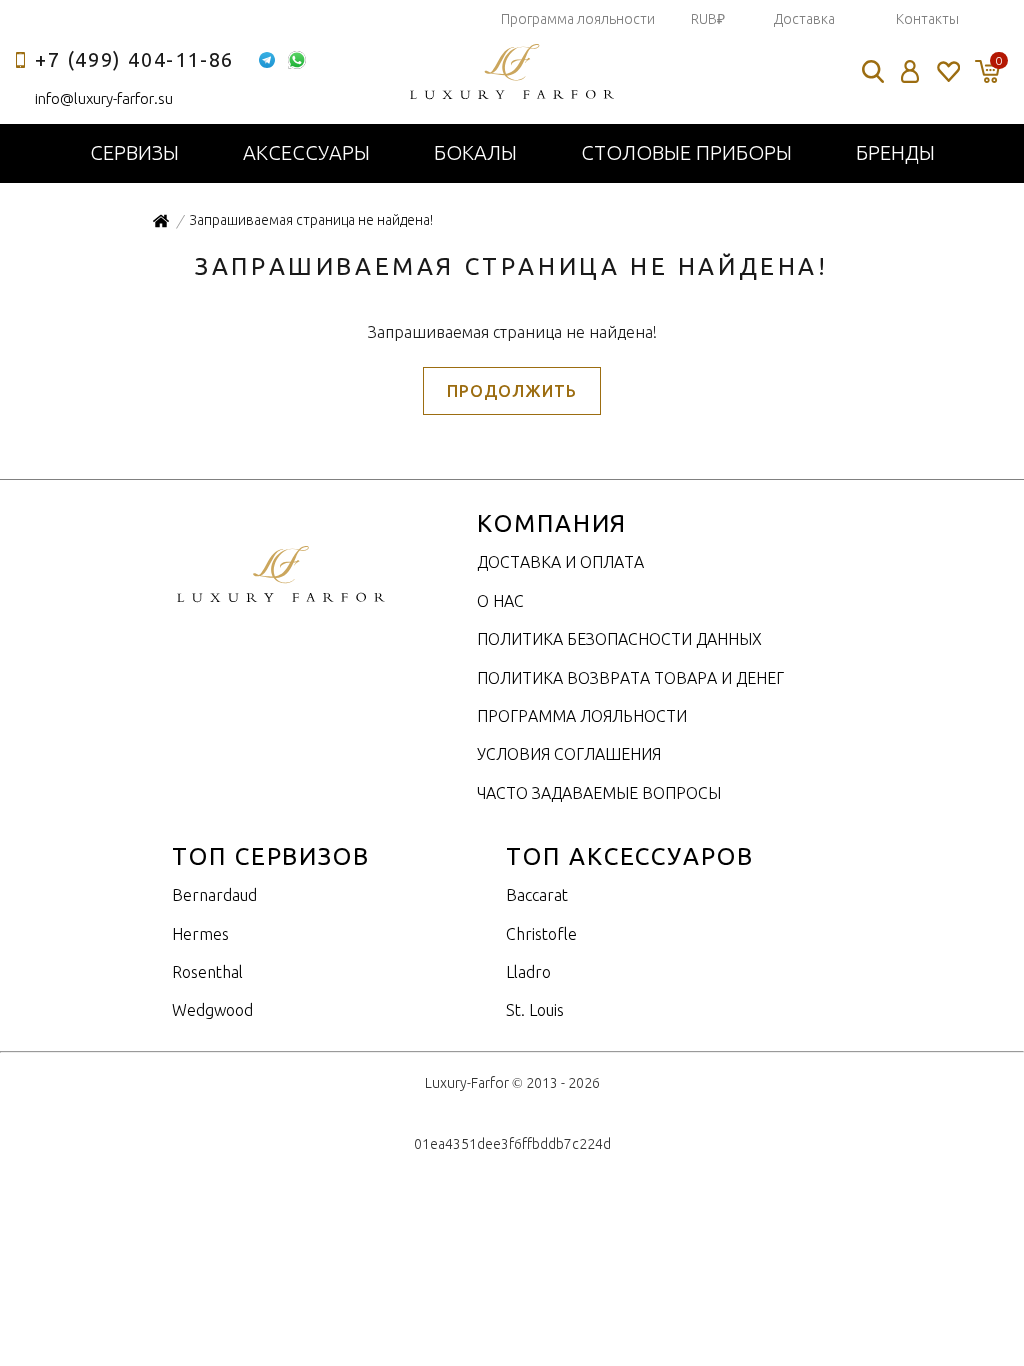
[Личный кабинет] (910, 71)
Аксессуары (306, 152)
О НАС (500, 601)
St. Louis (535, 1010)
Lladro (528, 972)
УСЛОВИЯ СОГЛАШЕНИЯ (569, 754)
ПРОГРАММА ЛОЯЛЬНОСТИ (582, 716)
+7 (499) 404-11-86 (134, 59)
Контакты (927, 19)
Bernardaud (214, 895)
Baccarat (537, 895)
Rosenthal (207, 972)
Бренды (895, 152)
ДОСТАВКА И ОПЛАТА (560, 562)
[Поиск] (873, 71)
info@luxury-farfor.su (104, 98)
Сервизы (134, 152)
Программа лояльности (578, 19)
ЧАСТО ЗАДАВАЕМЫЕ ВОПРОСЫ (599, 793)
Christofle (541, 934)
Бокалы (475, 152)
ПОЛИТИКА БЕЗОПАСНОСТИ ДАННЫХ (619, 639)
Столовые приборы (686, 152)
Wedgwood (212, 1010)
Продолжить (512, 391)
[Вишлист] (947, 71)
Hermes (200, 934)
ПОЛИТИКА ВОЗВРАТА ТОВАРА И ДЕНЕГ (630, 678)
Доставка (804, 19)
